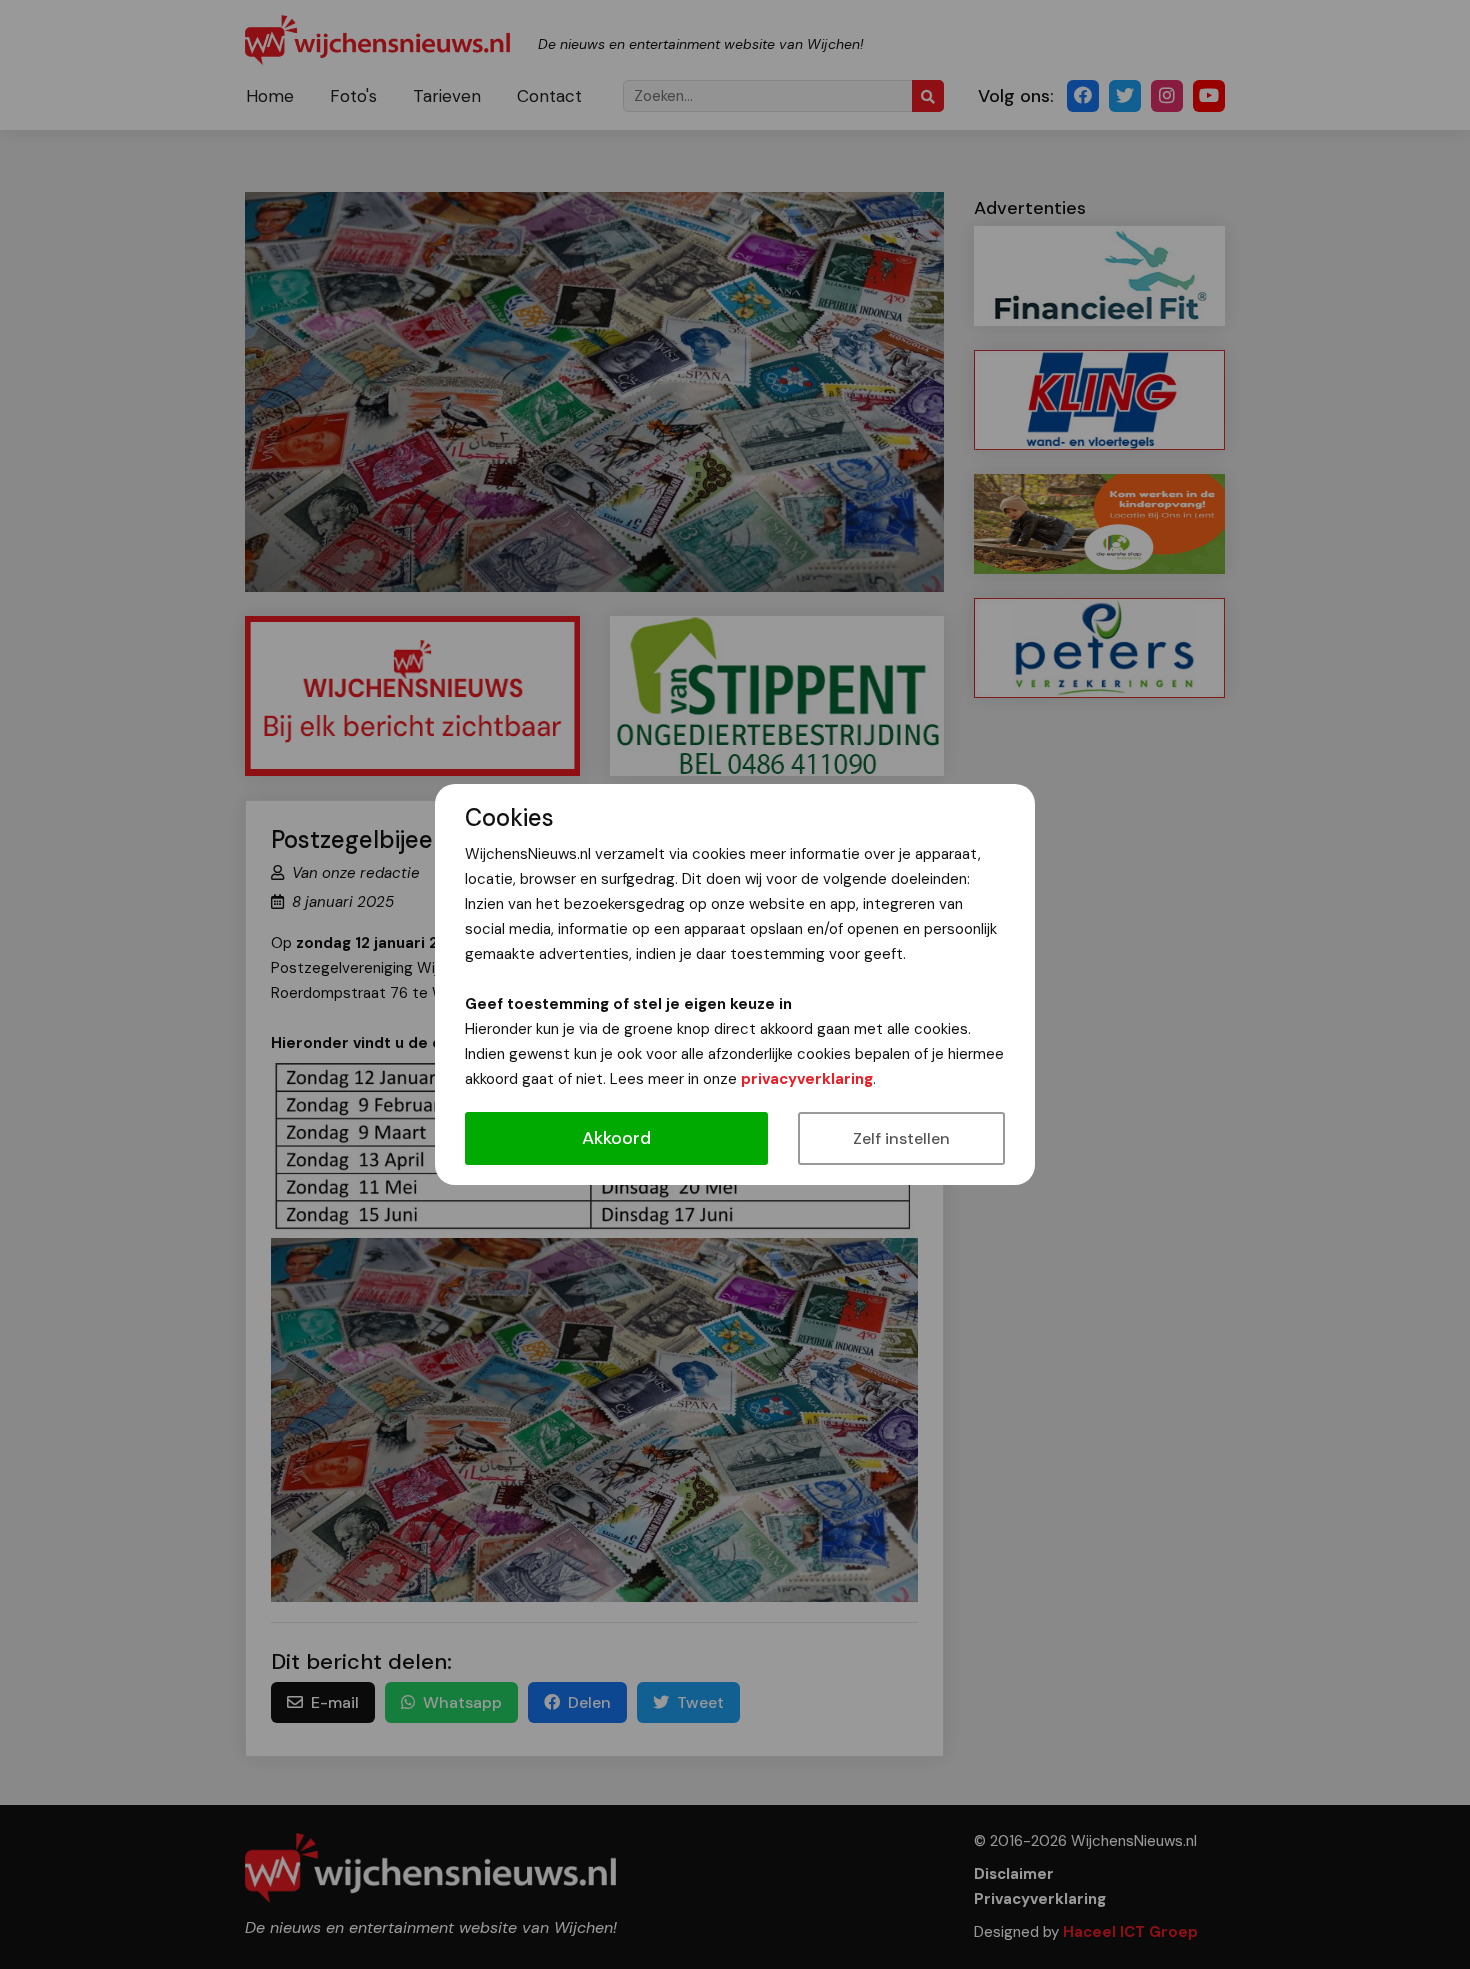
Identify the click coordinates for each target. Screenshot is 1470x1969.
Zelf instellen (901, 1138)
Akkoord (616, 1138)
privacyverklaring (807, 1079)
